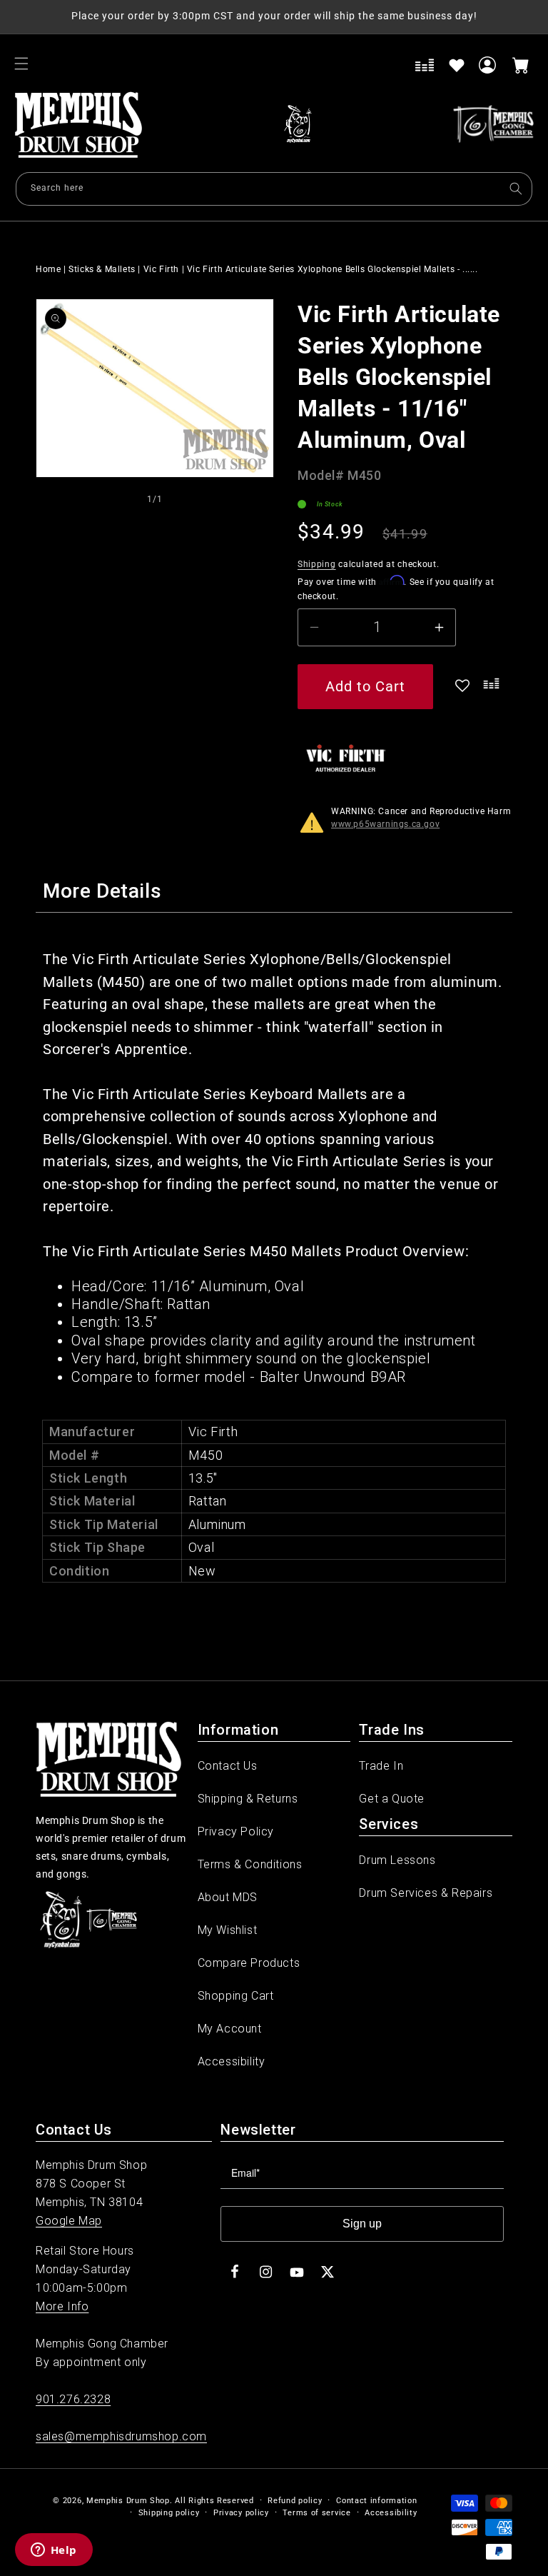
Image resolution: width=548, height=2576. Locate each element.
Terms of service (316, 2513)
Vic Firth (161, 269)
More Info (62, 2306)
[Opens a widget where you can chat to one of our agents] (54, 2551)
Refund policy (295, 2501)
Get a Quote (392, 1799)
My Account (230, 2029)
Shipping (317, 564)
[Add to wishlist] (457, 65)
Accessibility (232, 2061)
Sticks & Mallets (102, 269)
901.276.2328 (73, 2399)
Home (48, 269)
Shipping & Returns (248, 1799)
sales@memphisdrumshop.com (121, 2436)
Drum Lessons (397, 1860)
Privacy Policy (236, 1831)
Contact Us (228, 1766)
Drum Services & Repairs (426, 1893)
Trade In (381, 1766)
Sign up (362, 2224)
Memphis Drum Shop (128, 2501)
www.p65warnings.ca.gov (385, 824)
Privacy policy (241, 2513)
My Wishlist (228, 1930)
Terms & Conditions (250, 1864)
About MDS (228, 1897)
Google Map (69, 2221)
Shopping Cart (236, 1996)
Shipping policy (169, 2513)
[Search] (516, 189)
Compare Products (249, 1963)
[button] (21, 64)
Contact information (376, 2501)
